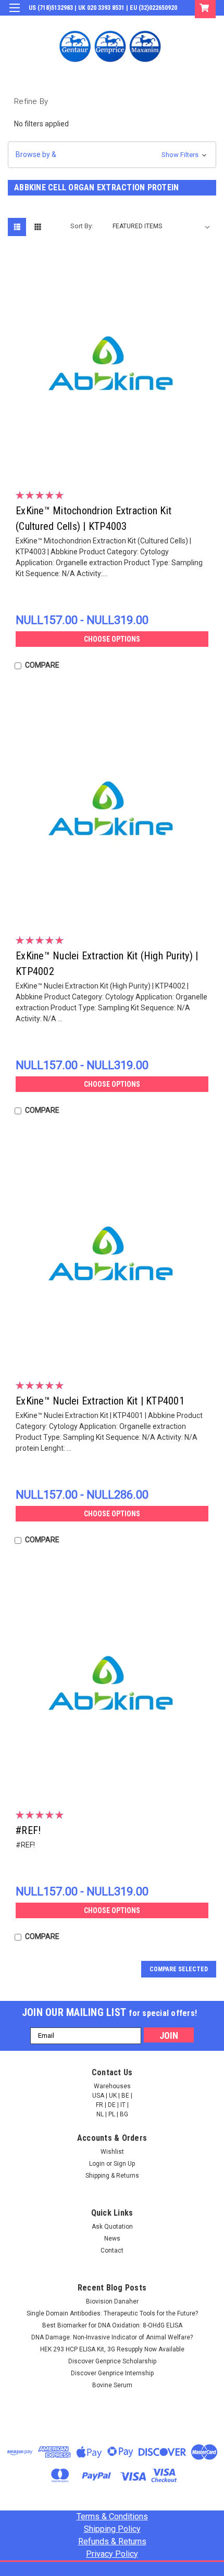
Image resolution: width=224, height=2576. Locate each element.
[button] (112, 155)
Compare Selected (179, 1969)
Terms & (112, 2516)
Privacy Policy (112, 2554)
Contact (112, 2250)
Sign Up (167, 23)
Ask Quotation (112, 2227)
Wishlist (112, 2152)
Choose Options (112, 639)
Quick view (115, 463)
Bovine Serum (112, 2385)
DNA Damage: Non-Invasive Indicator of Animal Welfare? (112, 2337)
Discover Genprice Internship (112, 2373)
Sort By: (82, 226)
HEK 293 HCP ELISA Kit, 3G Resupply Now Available (112, 2349)
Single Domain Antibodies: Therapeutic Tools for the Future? (112, 2313)
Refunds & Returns (112, 2541)
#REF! (28, 1830)
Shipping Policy (112, 2529)
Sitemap (104, 2568)
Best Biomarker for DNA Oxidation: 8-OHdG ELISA (112, 2325)
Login (137, 23)
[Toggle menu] (14, 14)
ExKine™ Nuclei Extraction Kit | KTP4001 (100, 1401)
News (112, 2239)
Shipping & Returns (112, 2176)
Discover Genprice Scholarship (112, 2361)
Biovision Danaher (112, 2301)
